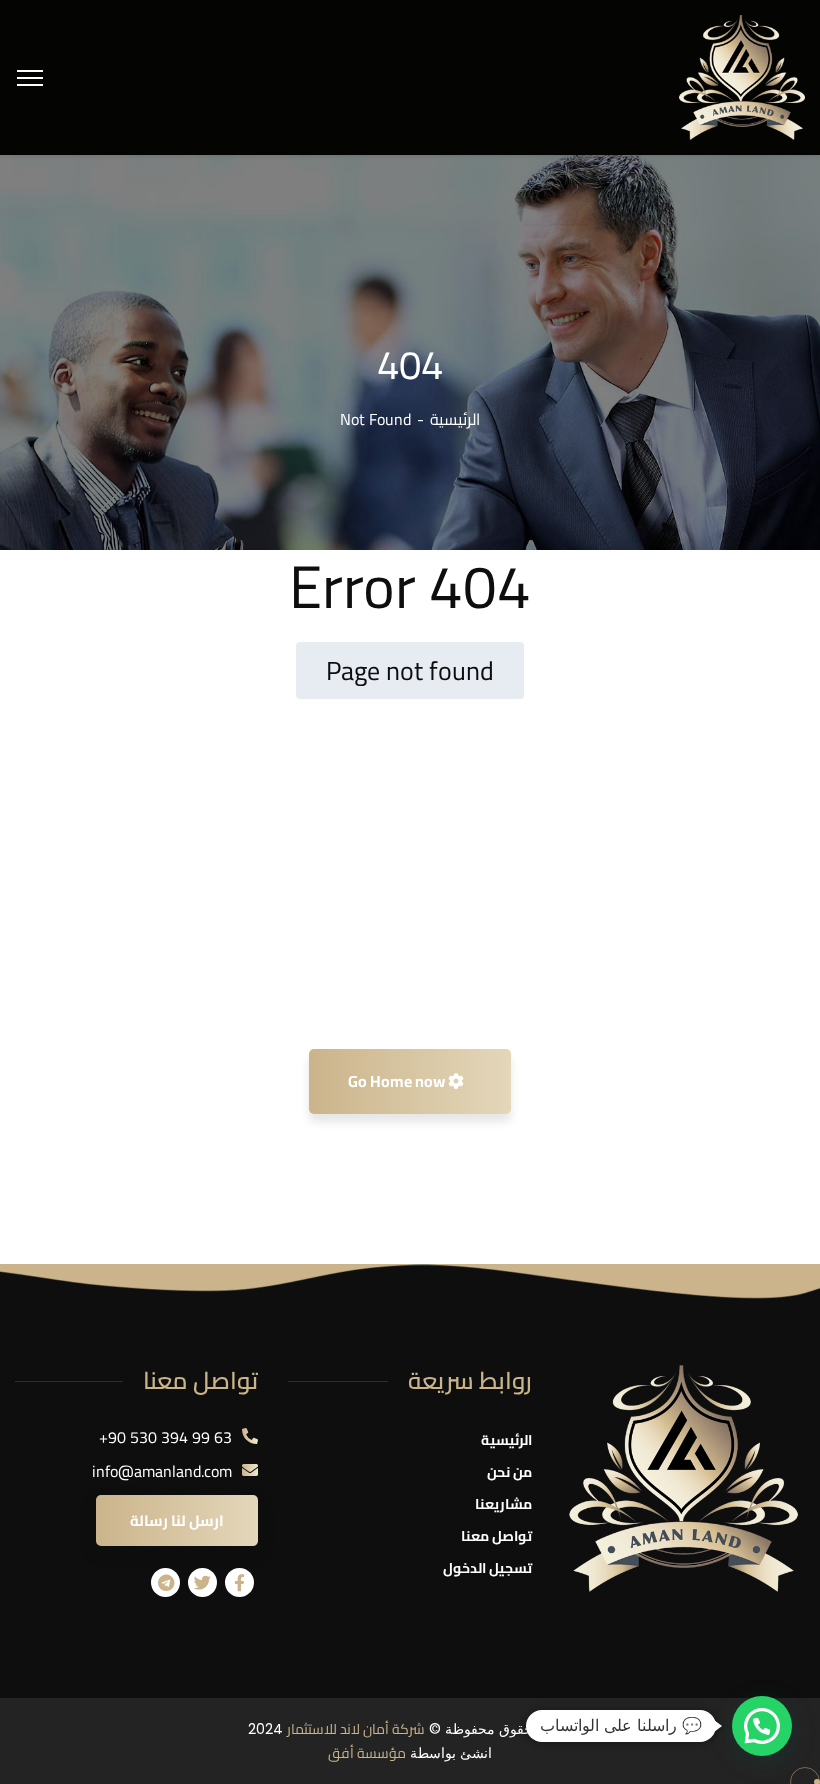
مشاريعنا (503, 1504)
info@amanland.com (162, 1471)
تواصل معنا (496, 1536)
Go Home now (398, 1081)
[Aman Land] (742, 76)
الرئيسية (455, 419)
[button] (762, 1726)
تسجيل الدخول (487, 1568)
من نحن (509, 1472)
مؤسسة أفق (367, 1753)
